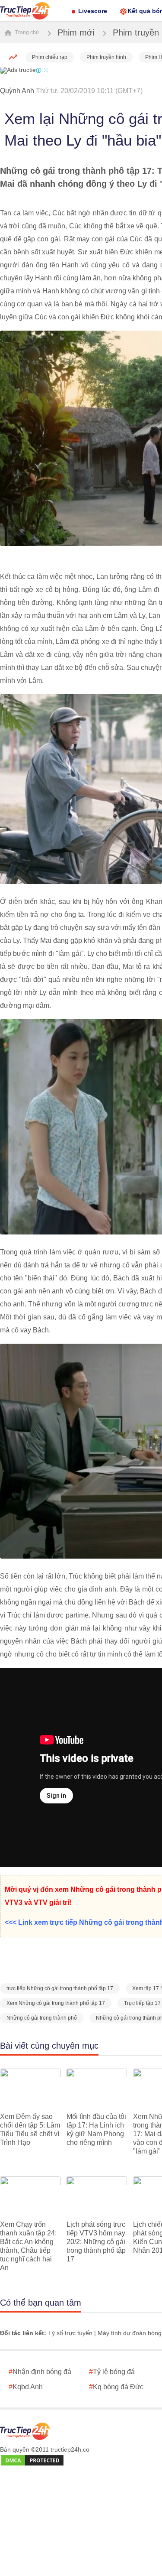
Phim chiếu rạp (50, 57)
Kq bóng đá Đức (116, 2387)
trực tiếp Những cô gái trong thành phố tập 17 (60, 1988)
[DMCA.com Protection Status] (32, 2461)
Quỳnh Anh (17, 91)
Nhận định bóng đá (40, 2372)
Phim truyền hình (106, 57)
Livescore (93, 11)
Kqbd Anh (26, 2387)
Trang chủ (26, 32)
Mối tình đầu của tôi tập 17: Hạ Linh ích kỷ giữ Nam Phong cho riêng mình (96, 2129)
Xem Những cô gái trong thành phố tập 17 (56, 2003)
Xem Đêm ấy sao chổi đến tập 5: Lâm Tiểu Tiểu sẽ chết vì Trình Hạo (30, 2129)
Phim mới (76, 32)
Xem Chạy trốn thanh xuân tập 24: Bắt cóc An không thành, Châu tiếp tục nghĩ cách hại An (28, 2246)
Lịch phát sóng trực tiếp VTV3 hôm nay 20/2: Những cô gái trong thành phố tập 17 (96, 2242)
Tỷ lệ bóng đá (112, 2372)
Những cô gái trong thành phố (42, 2018)
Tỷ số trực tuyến (70, 2333)
